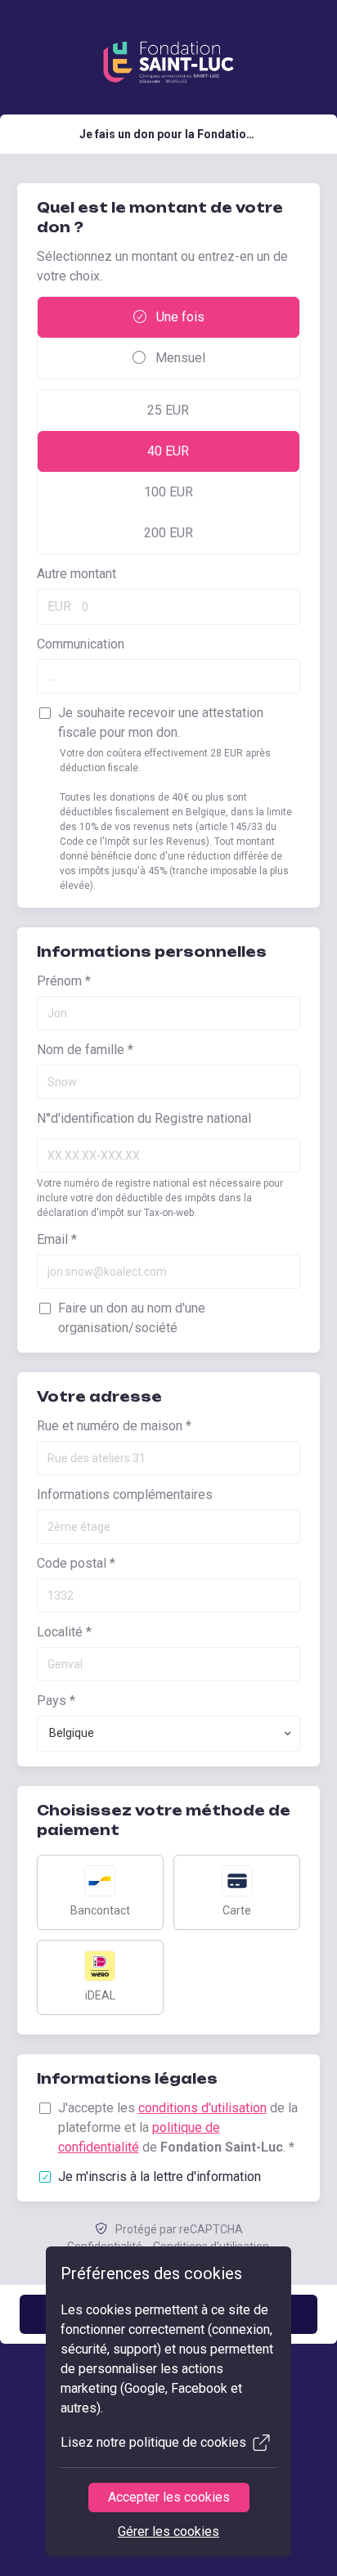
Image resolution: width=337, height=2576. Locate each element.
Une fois (179, 317)
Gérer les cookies (168, 2531)
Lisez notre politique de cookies (153, 2442)
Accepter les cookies (169, 2497)
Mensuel (179, 358)
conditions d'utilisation (202, 2108)
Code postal (76, 1563)
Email (57, 1239)
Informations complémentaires (125, 1494)
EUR (59, 606)
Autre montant (76, 574)
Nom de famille (85, 1050)
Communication (81, 644)
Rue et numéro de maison (114, 1426)
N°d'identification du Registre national (144, 1118)
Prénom (64, 981)
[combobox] (169, 1734)
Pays (56, 1701)
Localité (64, 1632)
